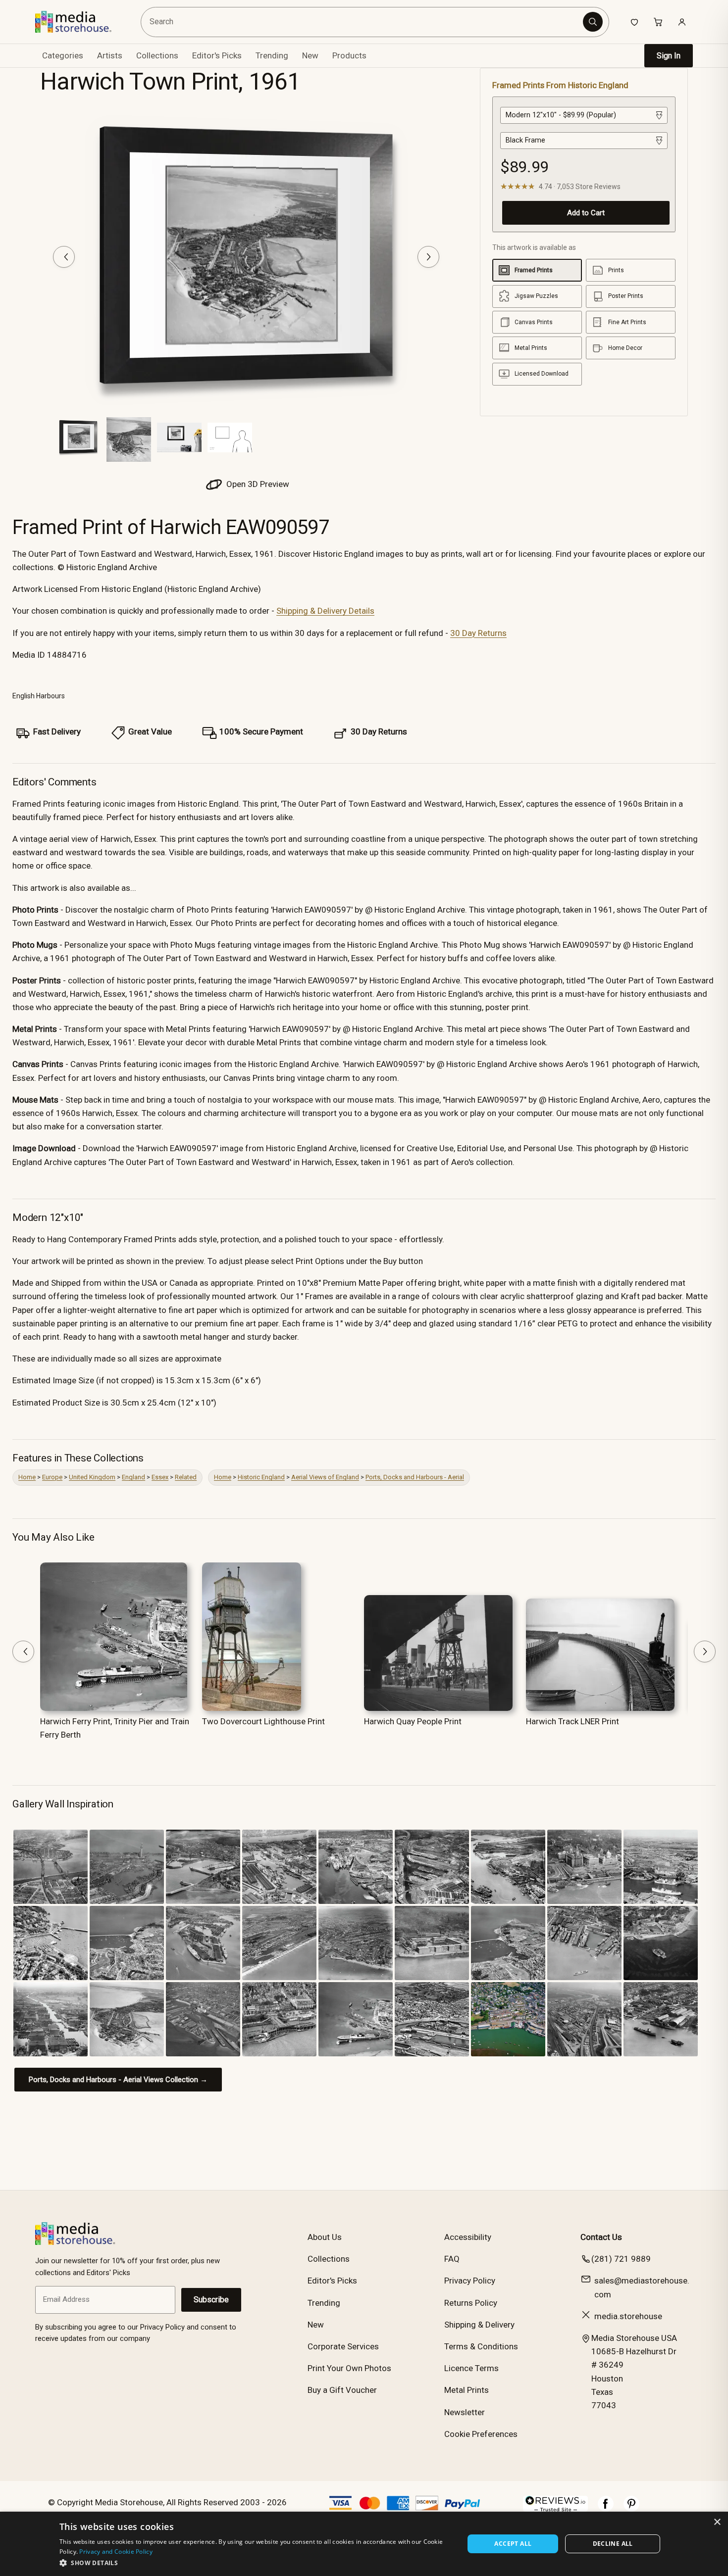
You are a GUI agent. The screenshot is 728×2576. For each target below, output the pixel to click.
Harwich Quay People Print (413, 1721)
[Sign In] (682, 22)
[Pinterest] (631, 2509)
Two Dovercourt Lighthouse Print (263, 1721)
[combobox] (363, 22)
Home (27, 1477)
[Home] (80, 22)
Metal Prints (467, 2390)
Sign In (669, 56)
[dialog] (364, 2544)
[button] (256, 2563)
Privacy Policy (470, 2281)
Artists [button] (110, 55)
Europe (52, 1477)
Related (186, 1477)
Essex (160, 1477)
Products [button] (349, 55)
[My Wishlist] (634, 22)
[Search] (593, 22)
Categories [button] (63, 55)
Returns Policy (471, 2303)
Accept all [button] (513, 2544)
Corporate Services (343, 2346)
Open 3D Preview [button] (257, 484)
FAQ (452, 2259)
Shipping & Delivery (479, 2325)
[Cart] (658, 22)
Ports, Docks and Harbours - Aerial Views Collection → (118, 2080)
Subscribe (211, 2300)
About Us (325, 2237)
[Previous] (64, 257)
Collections (157, 55)
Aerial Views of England (325, 1477)
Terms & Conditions (481, 2346)
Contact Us (601, 2237)
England (133, 1477)
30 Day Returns (478, 633)
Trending (272, 55)
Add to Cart (586, 213)
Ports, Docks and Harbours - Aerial (415, 1477)
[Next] (428, 257)
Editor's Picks (217, 55)
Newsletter (465, 2412)
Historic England (261, 1477)
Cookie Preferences (481, 2434)
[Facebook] (606, 2509)
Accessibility (468, 2237)
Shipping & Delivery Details (325, 611)
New (310, 55)
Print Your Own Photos (349, 2368)
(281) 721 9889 (621, 2259)
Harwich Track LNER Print (572, 1721)
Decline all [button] (613, 2544)
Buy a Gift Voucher (342, 2390)
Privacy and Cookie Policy (116, 2552)
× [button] (717, 2522)
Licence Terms (471, 2368)
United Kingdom (92, 1477)
